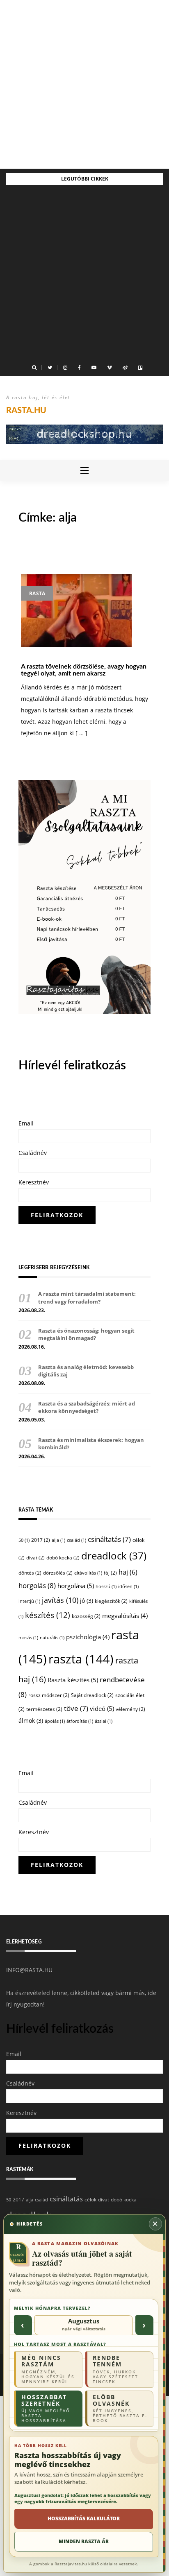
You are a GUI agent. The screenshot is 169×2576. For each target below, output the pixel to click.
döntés (30, 1573)
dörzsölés (58, 1573)
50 (24, 1540)
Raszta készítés (73, 1680)
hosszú (106, 1586)
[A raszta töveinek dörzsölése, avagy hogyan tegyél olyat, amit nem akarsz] (76, 610)
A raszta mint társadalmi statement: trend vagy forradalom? (87, 1297)
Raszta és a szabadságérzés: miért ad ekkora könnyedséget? (87, 1407)
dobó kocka (63, 1558)
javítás (60, 1600)
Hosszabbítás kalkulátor (84, 2518)
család (77, 1540)
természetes (44, 1709)
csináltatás (109, 1539)
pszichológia (88, 1637)
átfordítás (80, 1721)
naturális (52, 1638)
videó (102, 1708)
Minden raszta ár (84, 2541)
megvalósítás (125, 1616)
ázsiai (104, 1721)
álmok (31, 1721)
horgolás (37, 1585)
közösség (86, 1616)
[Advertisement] (84, 84)
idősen (128, 1586)
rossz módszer (49, 1695)
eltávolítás (88, 1573)
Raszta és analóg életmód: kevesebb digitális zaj (86, 1371)
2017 (41, 1540)
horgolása (76, 1586)
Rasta (37, 593)
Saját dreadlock (92, 1695)
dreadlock (114, 1556)
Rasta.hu (26, 411)
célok (90, 2200)
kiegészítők (111, 1601)
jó (87, 1601)
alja (58, 1540)
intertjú (29, 1601)
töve (76, 1708)
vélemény (130, 1709)
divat (35, 1558)
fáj (110, 1573)
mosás (28, 1638)
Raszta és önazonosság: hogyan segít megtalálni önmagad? (86, 1334)
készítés (48, 1615)
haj (128, 1572)
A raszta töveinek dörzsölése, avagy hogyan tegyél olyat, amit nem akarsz (84, 670)
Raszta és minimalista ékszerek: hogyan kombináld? (91, 1444)
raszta (81, 1659)
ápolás (55, 1721)
